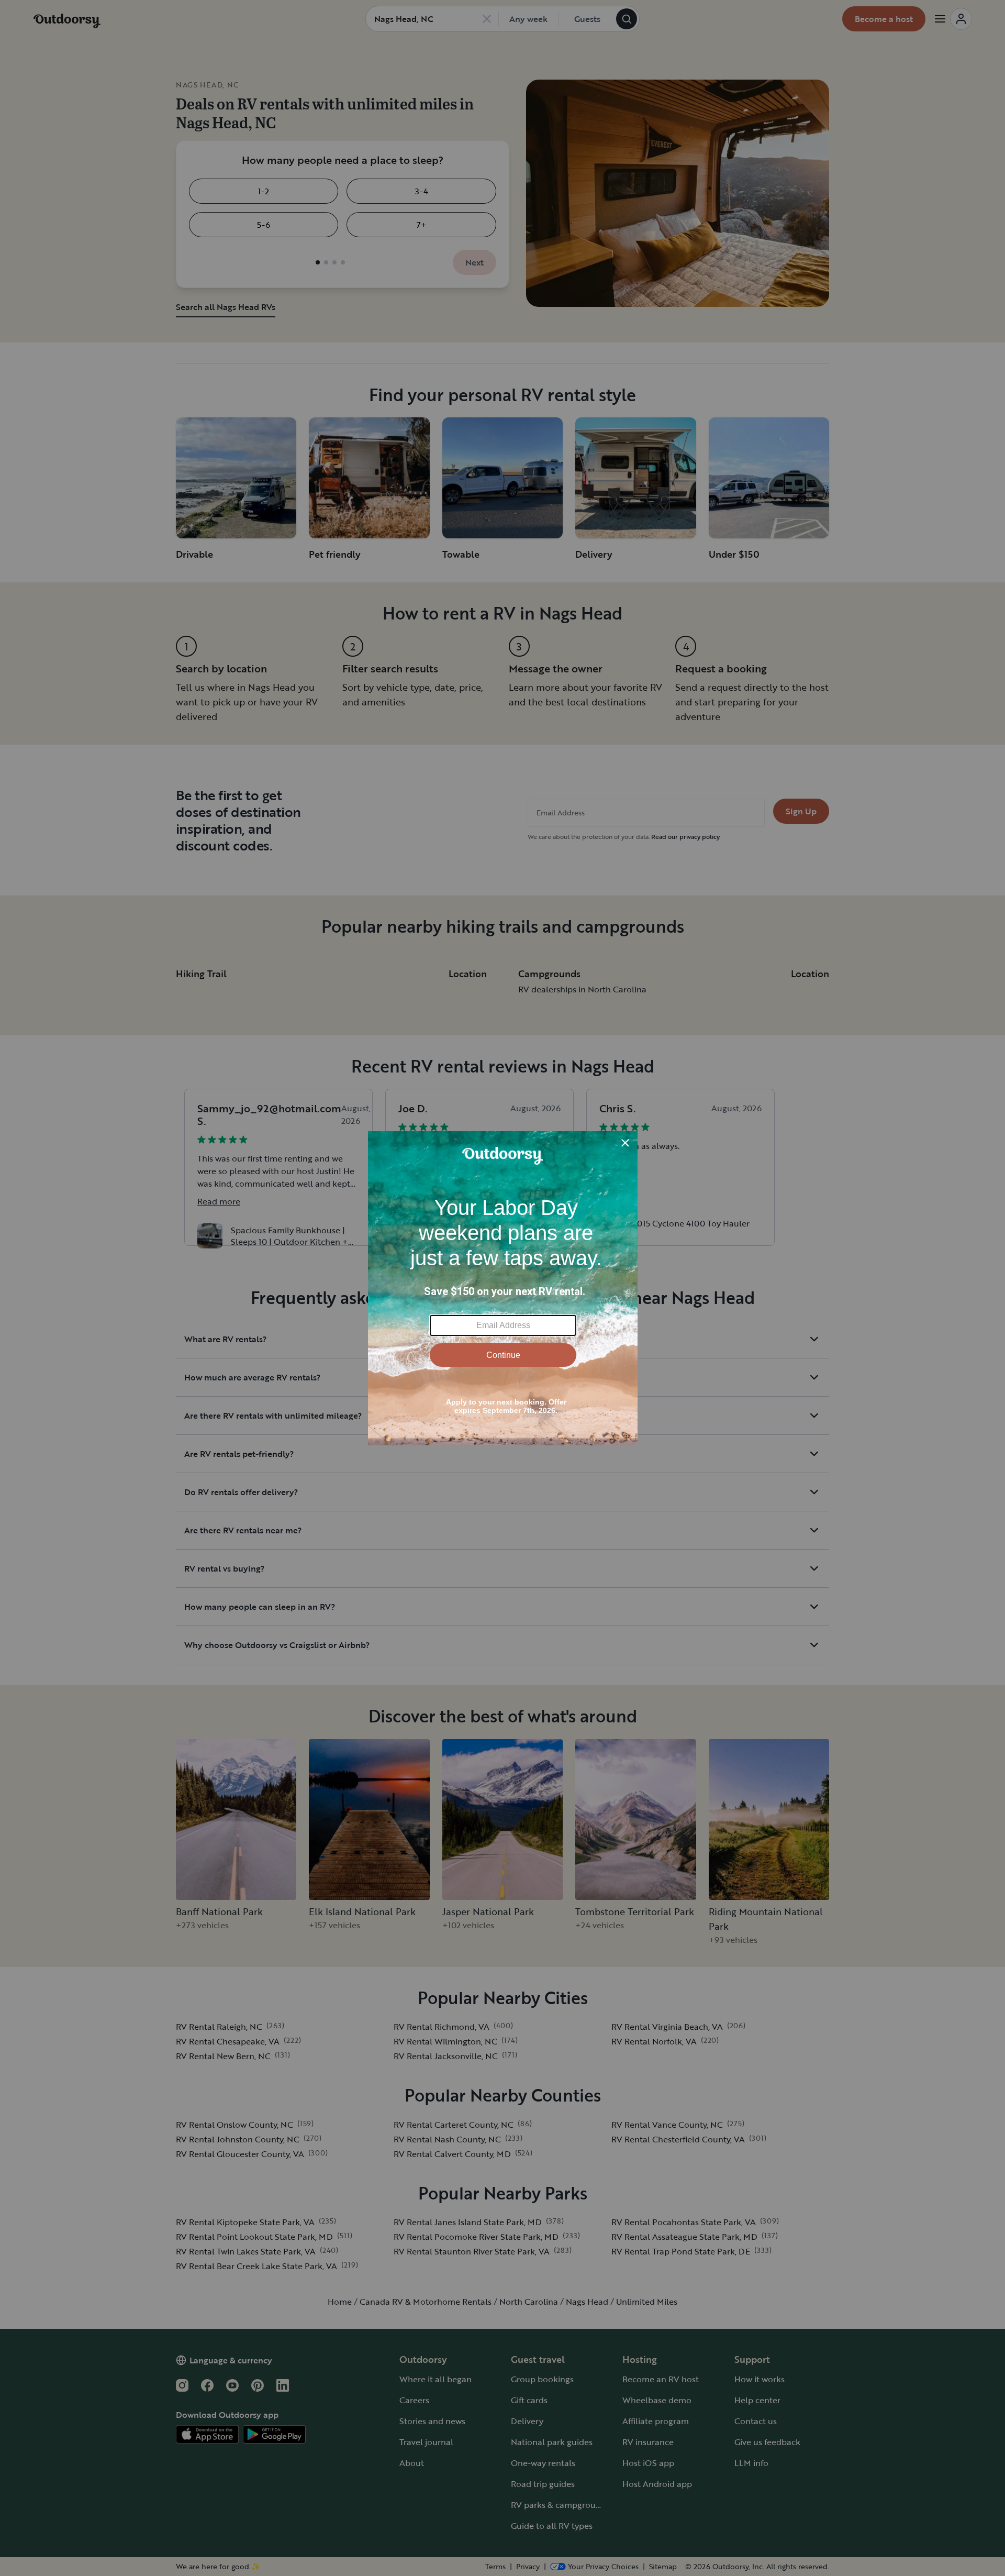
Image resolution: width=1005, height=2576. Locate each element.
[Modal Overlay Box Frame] (503, 1288)
